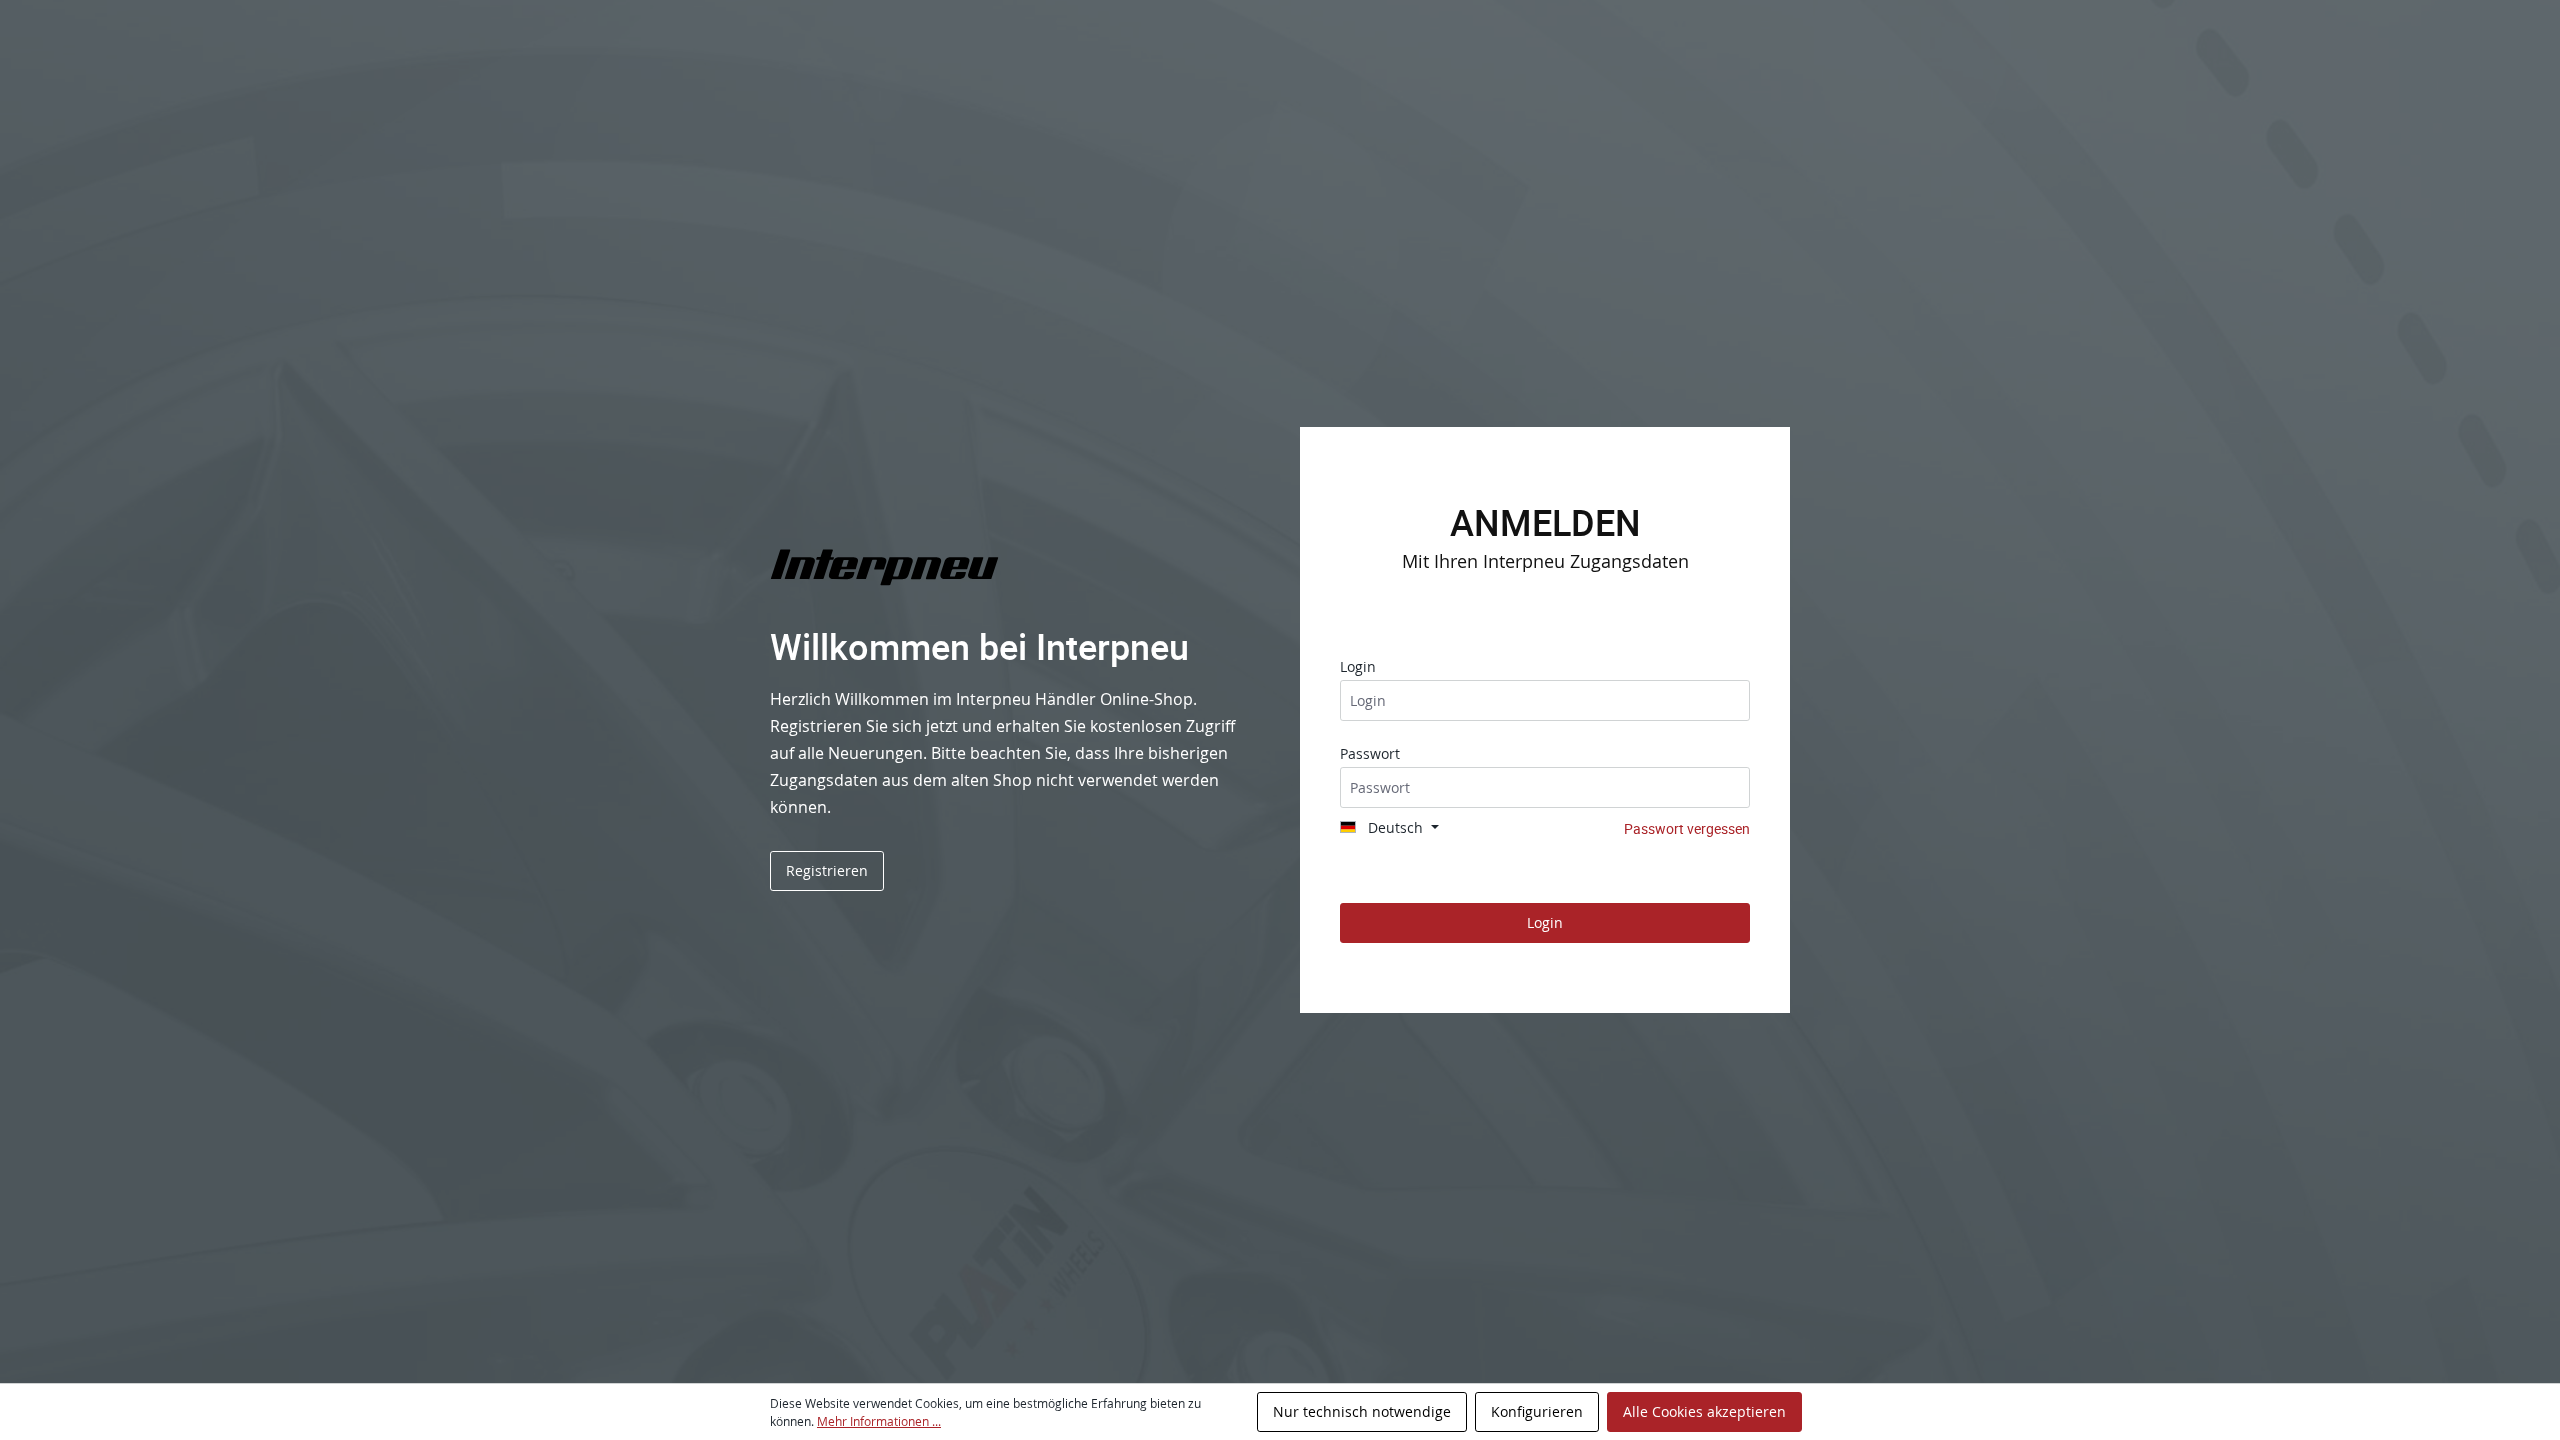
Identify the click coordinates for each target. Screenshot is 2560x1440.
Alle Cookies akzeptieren (1704, 1411)
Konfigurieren (1537, 1411)
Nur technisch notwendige (1362, 1411)
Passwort (1370, 753)
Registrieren (827, 870)
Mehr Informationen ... (879, 1421)
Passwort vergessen (1687, 828)
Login (1358, 666)
